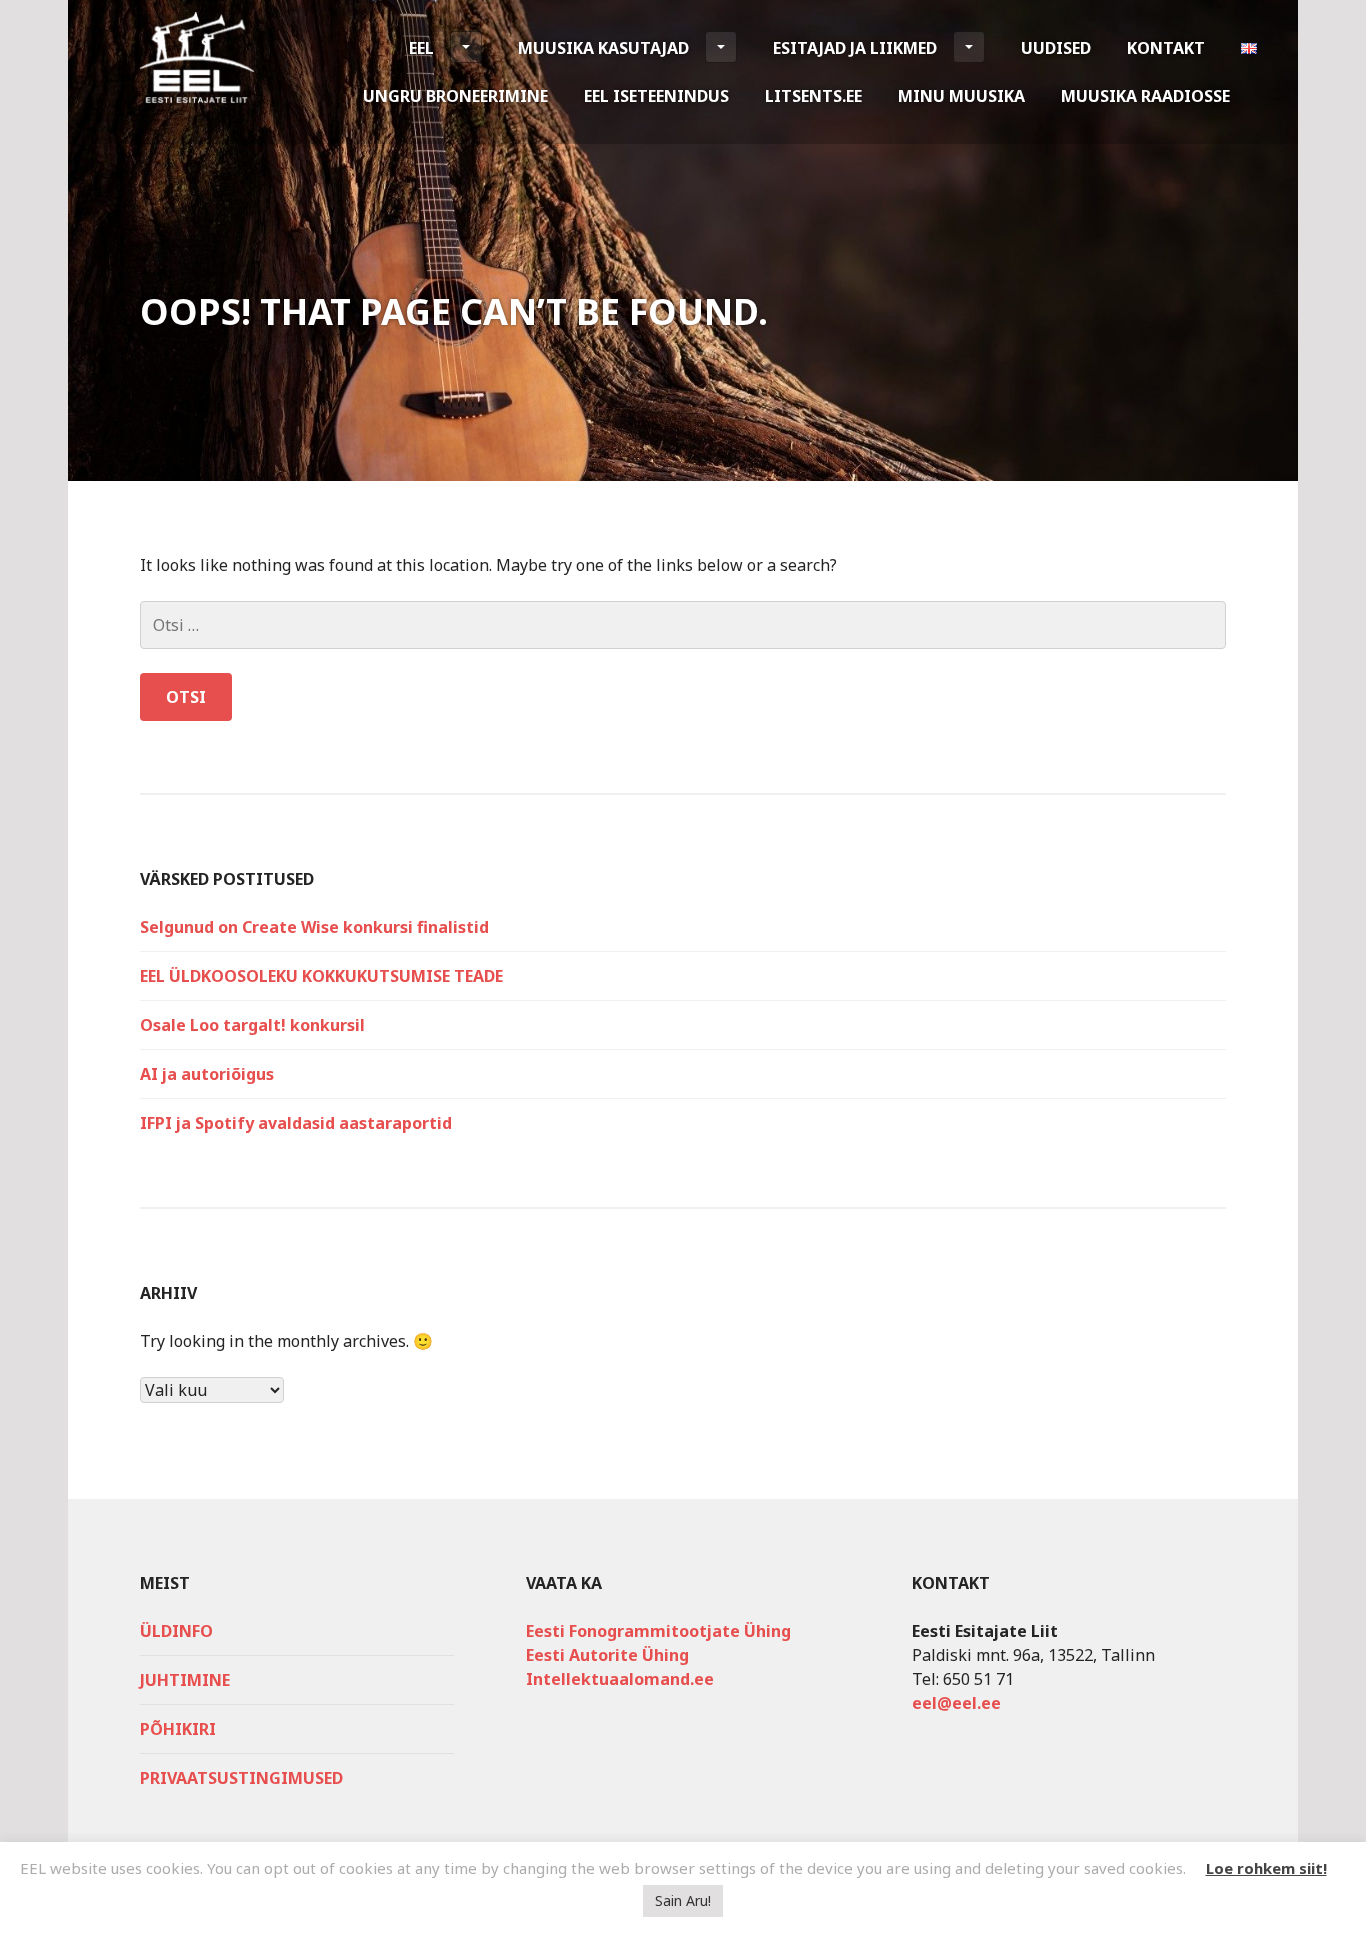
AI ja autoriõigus (207, 1074)
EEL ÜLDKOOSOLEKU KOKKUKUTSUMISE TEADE (321, 976)
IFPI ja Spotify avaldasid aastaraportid (296, 1123)
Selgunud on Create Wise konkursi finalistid (314, 927)
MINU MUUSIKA (961, 96)
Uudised (1056, 48)
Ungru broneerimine (455, 96)
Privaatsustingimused (241, 1778)
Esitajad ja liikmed (855, 48)
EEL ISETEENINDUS (656, 96)
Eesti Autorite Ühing (607, 1655)
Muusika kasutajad (603, 48)
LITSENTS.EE (813, 96)
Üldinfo (176, 1631)
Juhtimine (185, 1680)
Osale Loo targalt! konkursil (252, 1025)
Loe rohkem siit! (1266, 1868)
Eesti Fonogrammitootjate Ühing (658, 1631)
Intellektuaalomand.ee (620, 1679)
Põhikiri (178, 1729)
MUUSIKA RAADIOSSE (1145, 96)
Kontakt (1166, 48)
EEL (421, 48)
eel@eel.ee (956, 1703)
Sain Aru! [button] (683, 1900)
